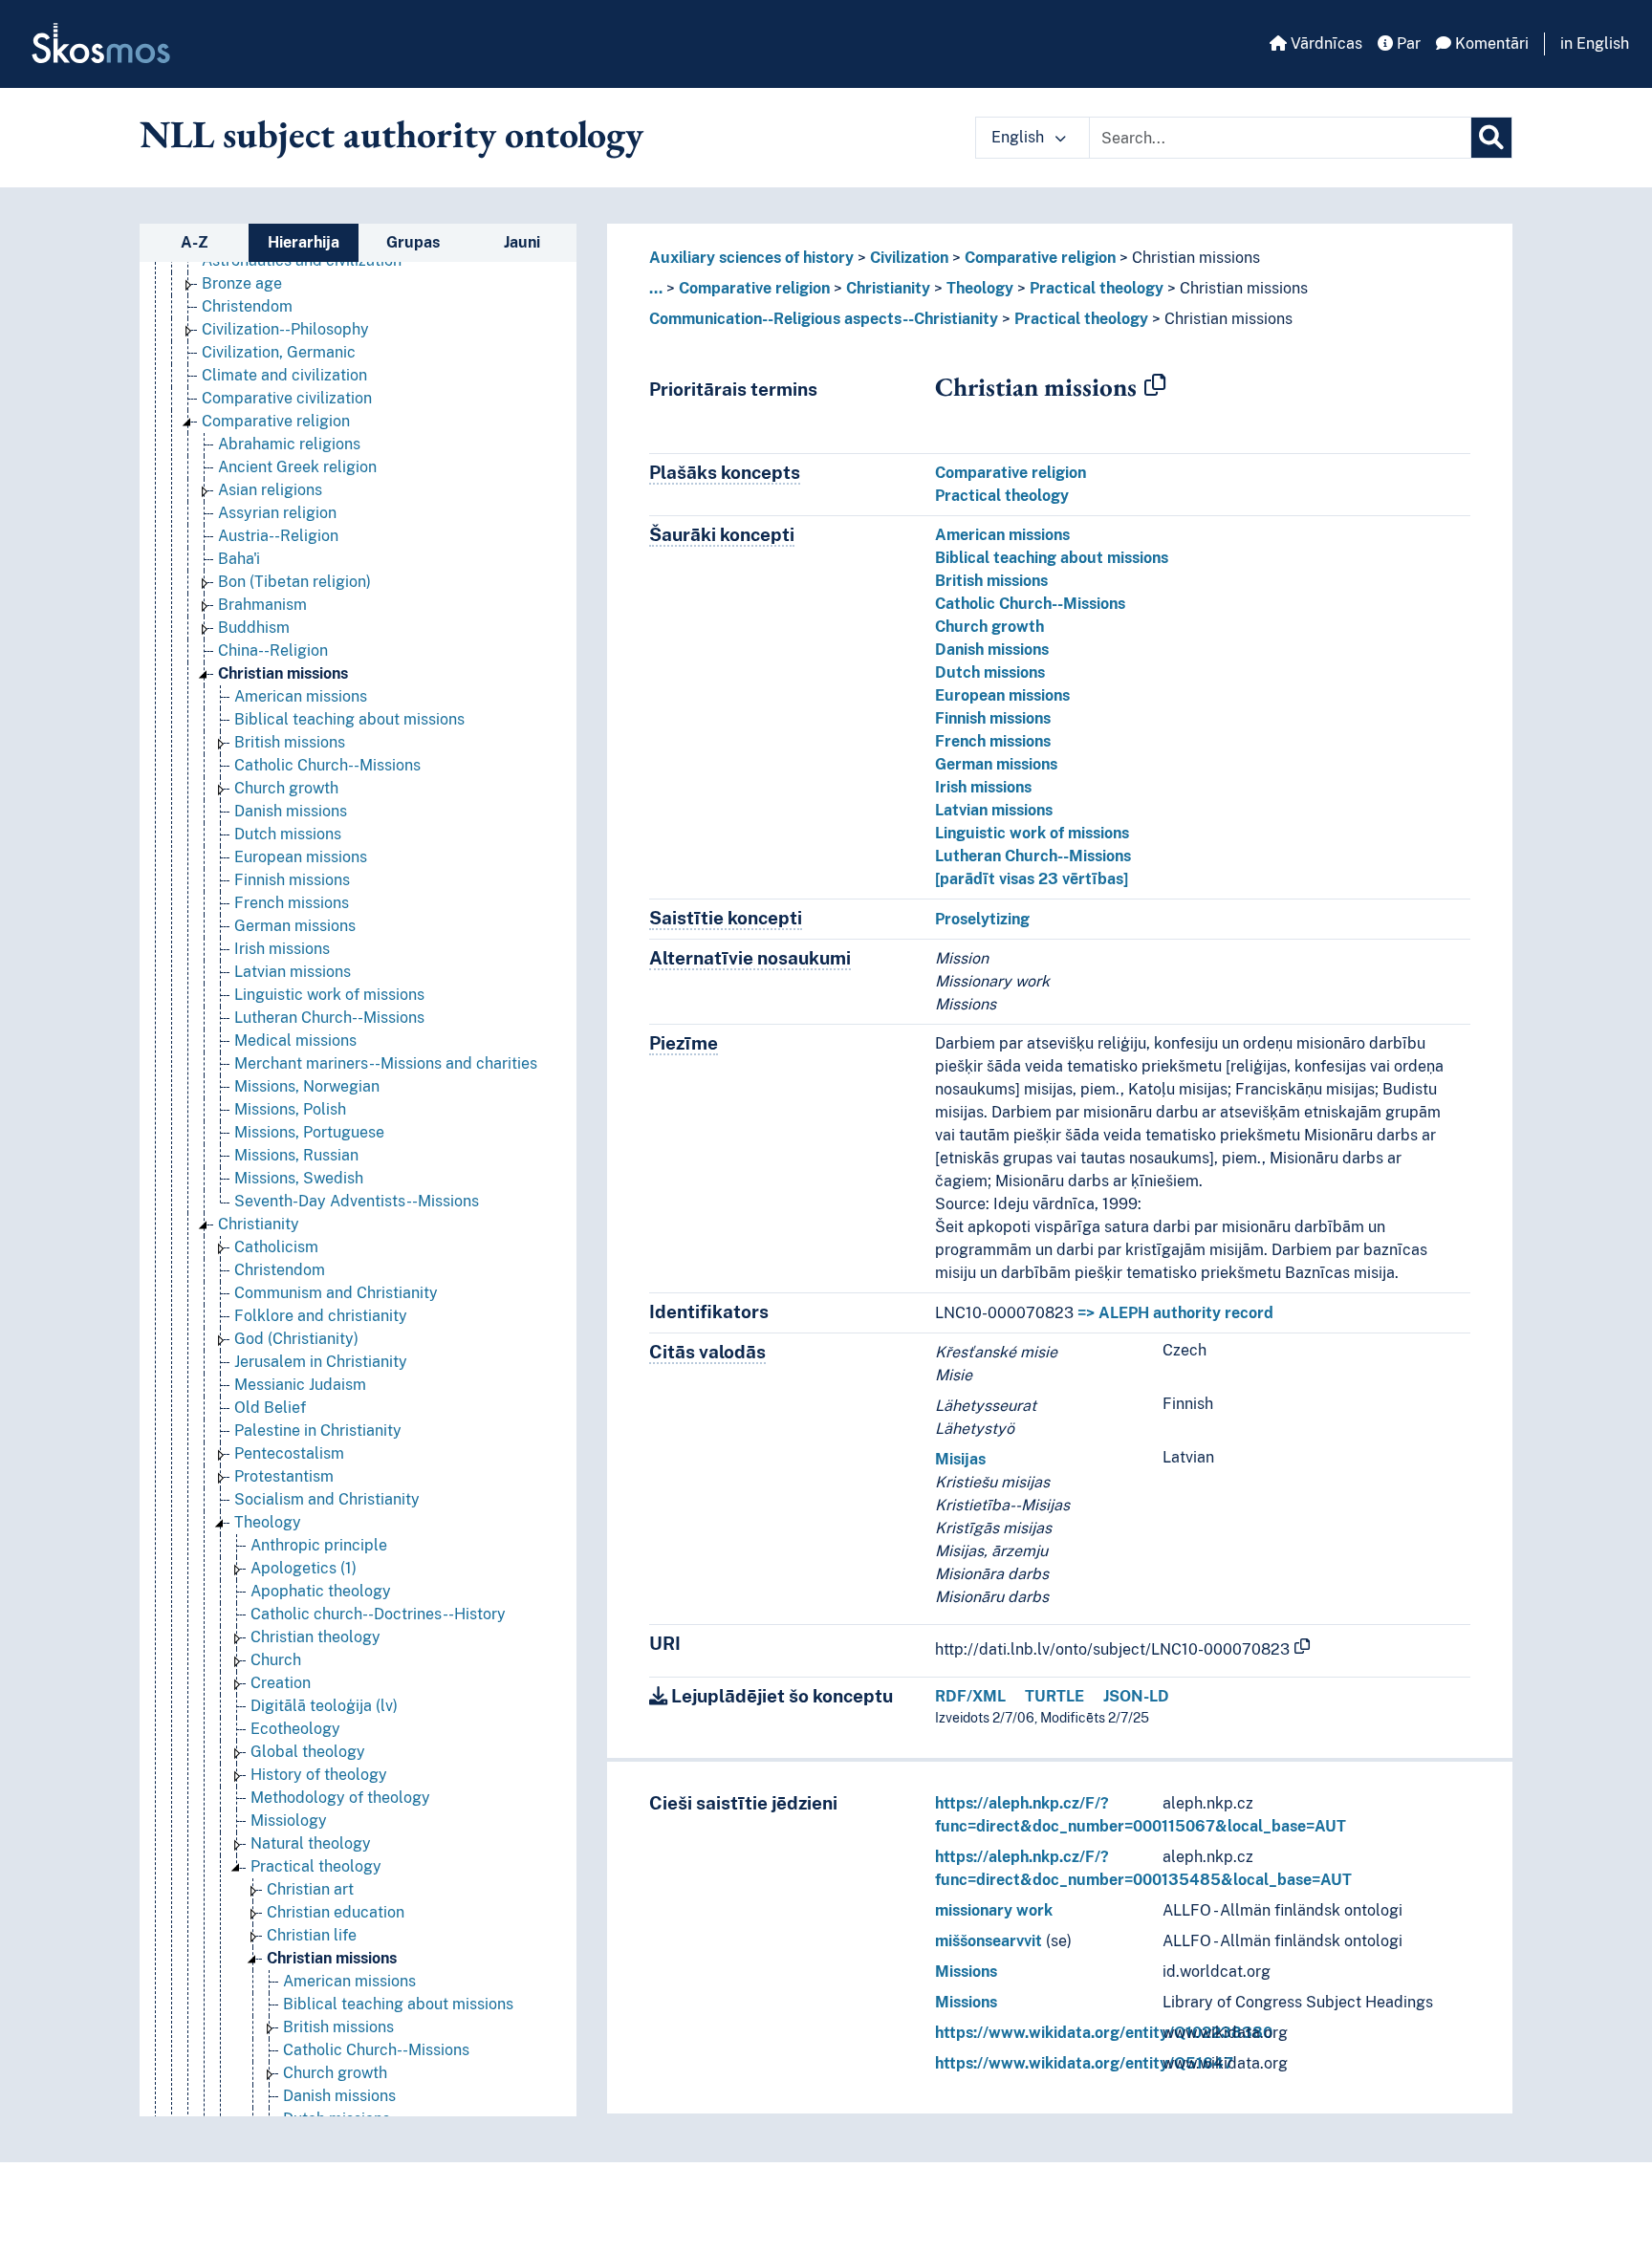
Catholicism (276, 1247)
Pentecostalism (289, 1453)
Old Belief (270, 1408)
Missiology (289, 1821)
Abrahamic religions (289, 444)
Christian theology (315, 1637)
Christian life (312, 1935)
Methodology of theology (340, 1798)
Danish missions (291, 811)
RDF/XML (970, 1696)
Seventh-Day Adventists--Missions (357, 1201)
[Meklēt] (1491, 138)
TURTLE (1054, 1696)
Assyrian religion (277, 513)
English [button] (1020, 137)
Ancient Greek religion (297, 467)
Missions (966, 1972)
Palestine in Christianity (318, 1430)
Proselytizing (982, 919)
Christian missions (283, 673)
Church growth (286, 788)
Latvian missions (293, 972)
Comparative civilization (287, 398)
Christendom (247, 306)
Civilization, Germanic (279, 352)
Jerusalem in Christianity (321, 1362)
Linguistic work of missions (329, 995)
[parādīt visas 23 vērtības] (1032, 879)
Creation (281, 1683)
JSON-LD (1136, 1696)
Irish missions (282, 949)
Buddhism (254, 628)
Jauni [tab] (522, 242)
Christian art (310, 1889)
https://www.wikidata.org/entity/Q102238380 (1104, 2033)
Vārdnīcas (1325, 43)
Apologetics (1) (304, 1568)
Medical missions (295, 1040)
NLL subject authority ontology (391, 134)
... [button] (656, 288)
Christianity (259, 1224)
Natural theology (311, 1843)
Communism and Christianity (336, 1293)
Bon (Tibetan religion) (294, 582)
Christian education (336, 1912)
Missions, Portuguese (309, 1132)
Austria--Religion (278, 536)
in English (1595, 43)
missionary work (994, 1910)
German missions (295, 926)
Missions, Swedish (299, 1178)
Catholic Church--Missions (327, 765)
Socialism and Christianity (327, 1499)
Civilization (909, 258)
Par (1407, 43)
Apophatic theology (321, 1591)
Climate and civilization (284, 375)
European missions (301, 857)
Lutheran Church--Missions (329, 1018)
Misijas (960, 1459)
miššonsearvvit (989, 1941)
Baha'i (239, 559)
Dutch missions (288, 834)
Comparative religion (276, 421)
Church (276, 1660)
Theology (268, 1522)
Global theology (308, 1752)
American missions (301, 696)
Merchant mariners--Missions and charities (386, 1063)
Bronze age (242, 283)
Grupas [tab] (413, 242)
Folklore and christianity (321, 1316)
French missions (292, 903)
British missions (290, 742)
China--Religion (273, 650)
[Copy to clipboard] (1155, 386)
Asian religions (270, 490)
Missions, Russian (296, 1155)
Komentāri (1490, 43)
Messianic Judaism (300, 1385)
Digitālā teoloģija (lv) (324, 1706)
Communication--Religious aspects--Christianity (824, 319)
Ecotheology (295, 1729)
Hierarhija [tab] (304, 242)
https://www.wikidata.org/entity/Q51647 (1084, 2063)
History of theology (319, 1775)
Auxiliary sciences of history (751, 258)
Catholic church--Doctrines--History (378, 1614)
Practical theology (316, 1866)
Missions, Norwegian (307, 1086)
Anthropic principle (319, 1545)
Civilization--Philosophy (285, 329)
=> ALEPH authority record (1175, 1313)
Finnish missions (292, 880)
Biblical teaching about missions (349, 719)
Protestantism (284, 1476)
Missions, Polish (290, 1109)
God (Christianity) (296, 1339)
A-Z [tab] (195, 242)
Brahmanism (262, 605)
